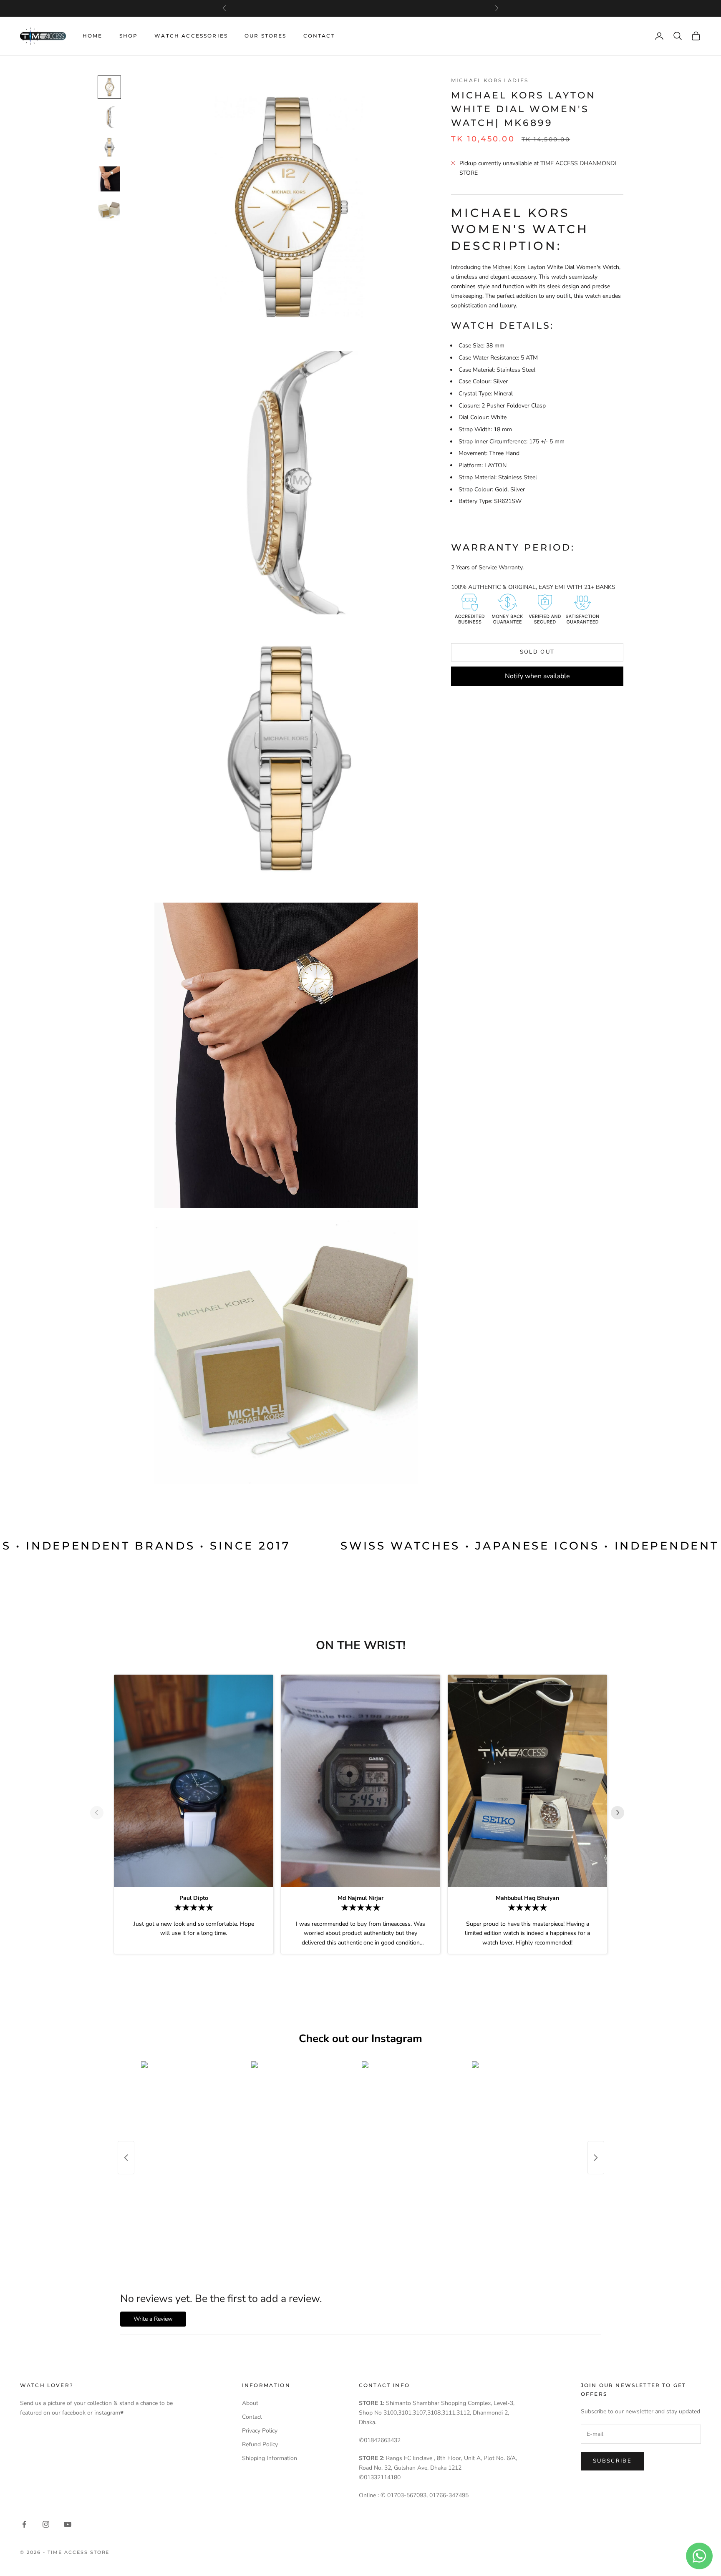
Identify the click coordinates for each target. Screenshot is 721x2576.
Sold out (537, 652)
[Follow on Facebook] (24, 2524)
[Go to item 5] (109, 211)
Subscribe (612, 2461)
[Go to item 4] (109, 179)
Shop (129, 36)
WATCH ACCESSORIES (191, 36)
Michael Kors (509, 267)
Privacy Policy (260, 2431)
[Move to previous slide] (100, 1813)
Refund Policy (260, 2444)
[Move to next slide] (621, 1813)
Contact (319, 36)
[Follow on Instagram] (46, 2524)
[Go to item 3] (109, 147)
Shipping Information (270, 2458)
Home (93, 36)
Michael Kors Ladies (490, 80)
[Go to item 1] (109, 87)
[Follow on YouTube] (68, 2524)
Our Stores (266, 36)
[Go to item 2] (109, 117)
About (250, 2403)
